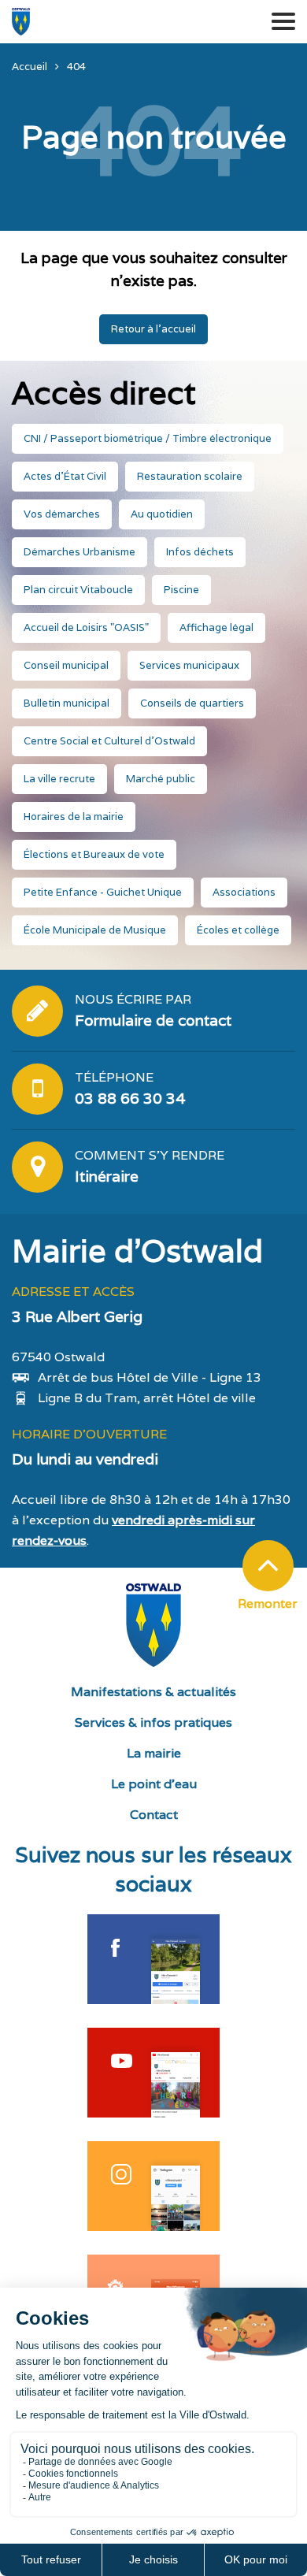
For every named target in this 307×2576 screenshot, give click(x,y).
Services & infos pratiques (153, 1722)
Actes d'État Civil (65, 476)
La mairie (154, 1753)
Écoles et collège (238, 930)
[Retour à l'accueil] (21, 22)
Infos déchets (200, 552)
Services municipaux (189, 665)
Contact (154, 1815)
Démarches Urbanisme (80, 552)
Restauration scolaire (190, 476)
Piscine (181, 590)
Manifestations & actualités (153, 1692)
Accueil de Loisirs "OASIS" (86, 627)
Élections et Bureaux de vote (94, 854)
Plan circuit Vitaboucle (78, 590)
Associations (244, 892)
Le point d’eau (154, 1784)
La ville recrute (59, 779)
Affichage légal (216, 627)
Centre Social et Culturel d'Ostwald (109, 741)
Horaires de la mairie (74, 817)
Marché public (161, 779)
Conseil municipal (66, 665)
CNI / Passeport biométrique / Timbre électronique (148, 438)
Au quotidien (162, 514)
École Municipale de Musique (95, 930)
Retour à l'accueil (153, 329)
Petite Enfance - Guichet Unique (103, 892)
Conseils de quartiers (192, 703)
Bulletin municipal (67, 703)
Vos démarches (62, 514)
